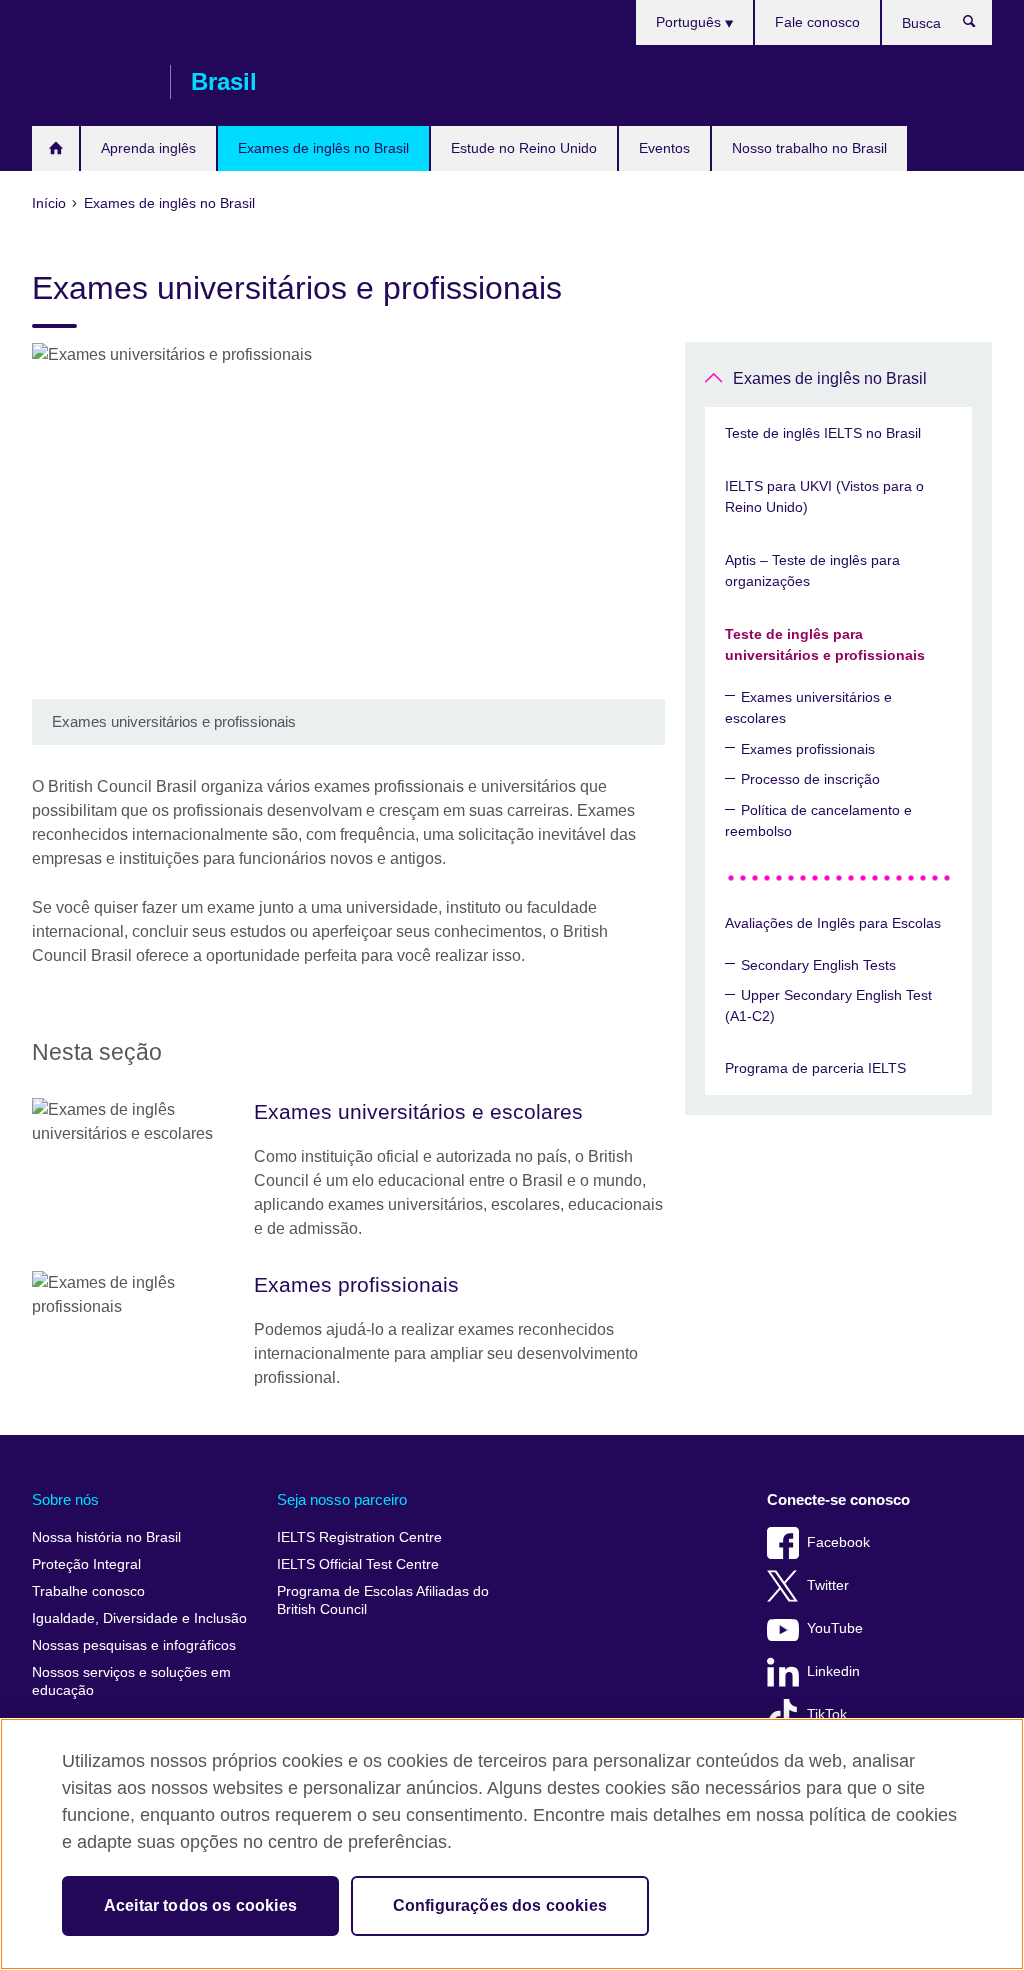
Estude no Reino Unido (524, 148)
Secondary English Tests (818, 965)
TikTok (827, 1714)
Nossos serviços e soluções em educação (131, 1681)
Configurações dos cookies (500, 1905)
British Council (91, 82)
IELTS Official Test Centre (358, 1564)
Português (690, 22)
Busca (979, 26)
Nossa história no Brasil (106, 1537)
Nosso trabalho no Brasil (809, 148)
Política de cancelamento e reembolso (818, 820)
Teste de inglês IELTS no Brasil (823, 433)
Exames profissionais (808, 749)
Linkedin (833, 1671)
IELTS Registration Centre (359, 1537)
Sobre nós (65, 1499)
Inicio (55, 148)
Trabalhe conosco (88, 1591)
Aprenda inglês (148, 148)
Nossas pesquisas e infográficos (134, 1645)
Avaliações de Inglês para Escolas (833, 923)
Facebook (838, 1542)
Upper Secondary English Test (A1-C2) (828, 1005)
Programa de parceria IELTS (815, 1068)
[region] (512, 1844)
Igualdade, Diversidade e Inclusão (139, 1618)
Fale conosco (817, 22)
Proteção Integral (86, 1564)
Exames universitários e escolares (808, 707)
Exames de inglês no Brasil (323, 148)
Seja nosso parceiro (342, 1499)
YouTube (835, 1628)
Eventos (664, 148)
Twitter (828, 1585)
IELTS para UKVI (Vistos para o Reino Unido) (824, 496)
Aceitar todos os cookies (200, 1905)
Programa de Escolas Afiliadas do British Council (383, 1600)
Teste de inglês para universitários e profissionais (825, 644)
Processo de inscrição (810, 779)
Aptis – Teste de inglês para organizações (812, 570)
